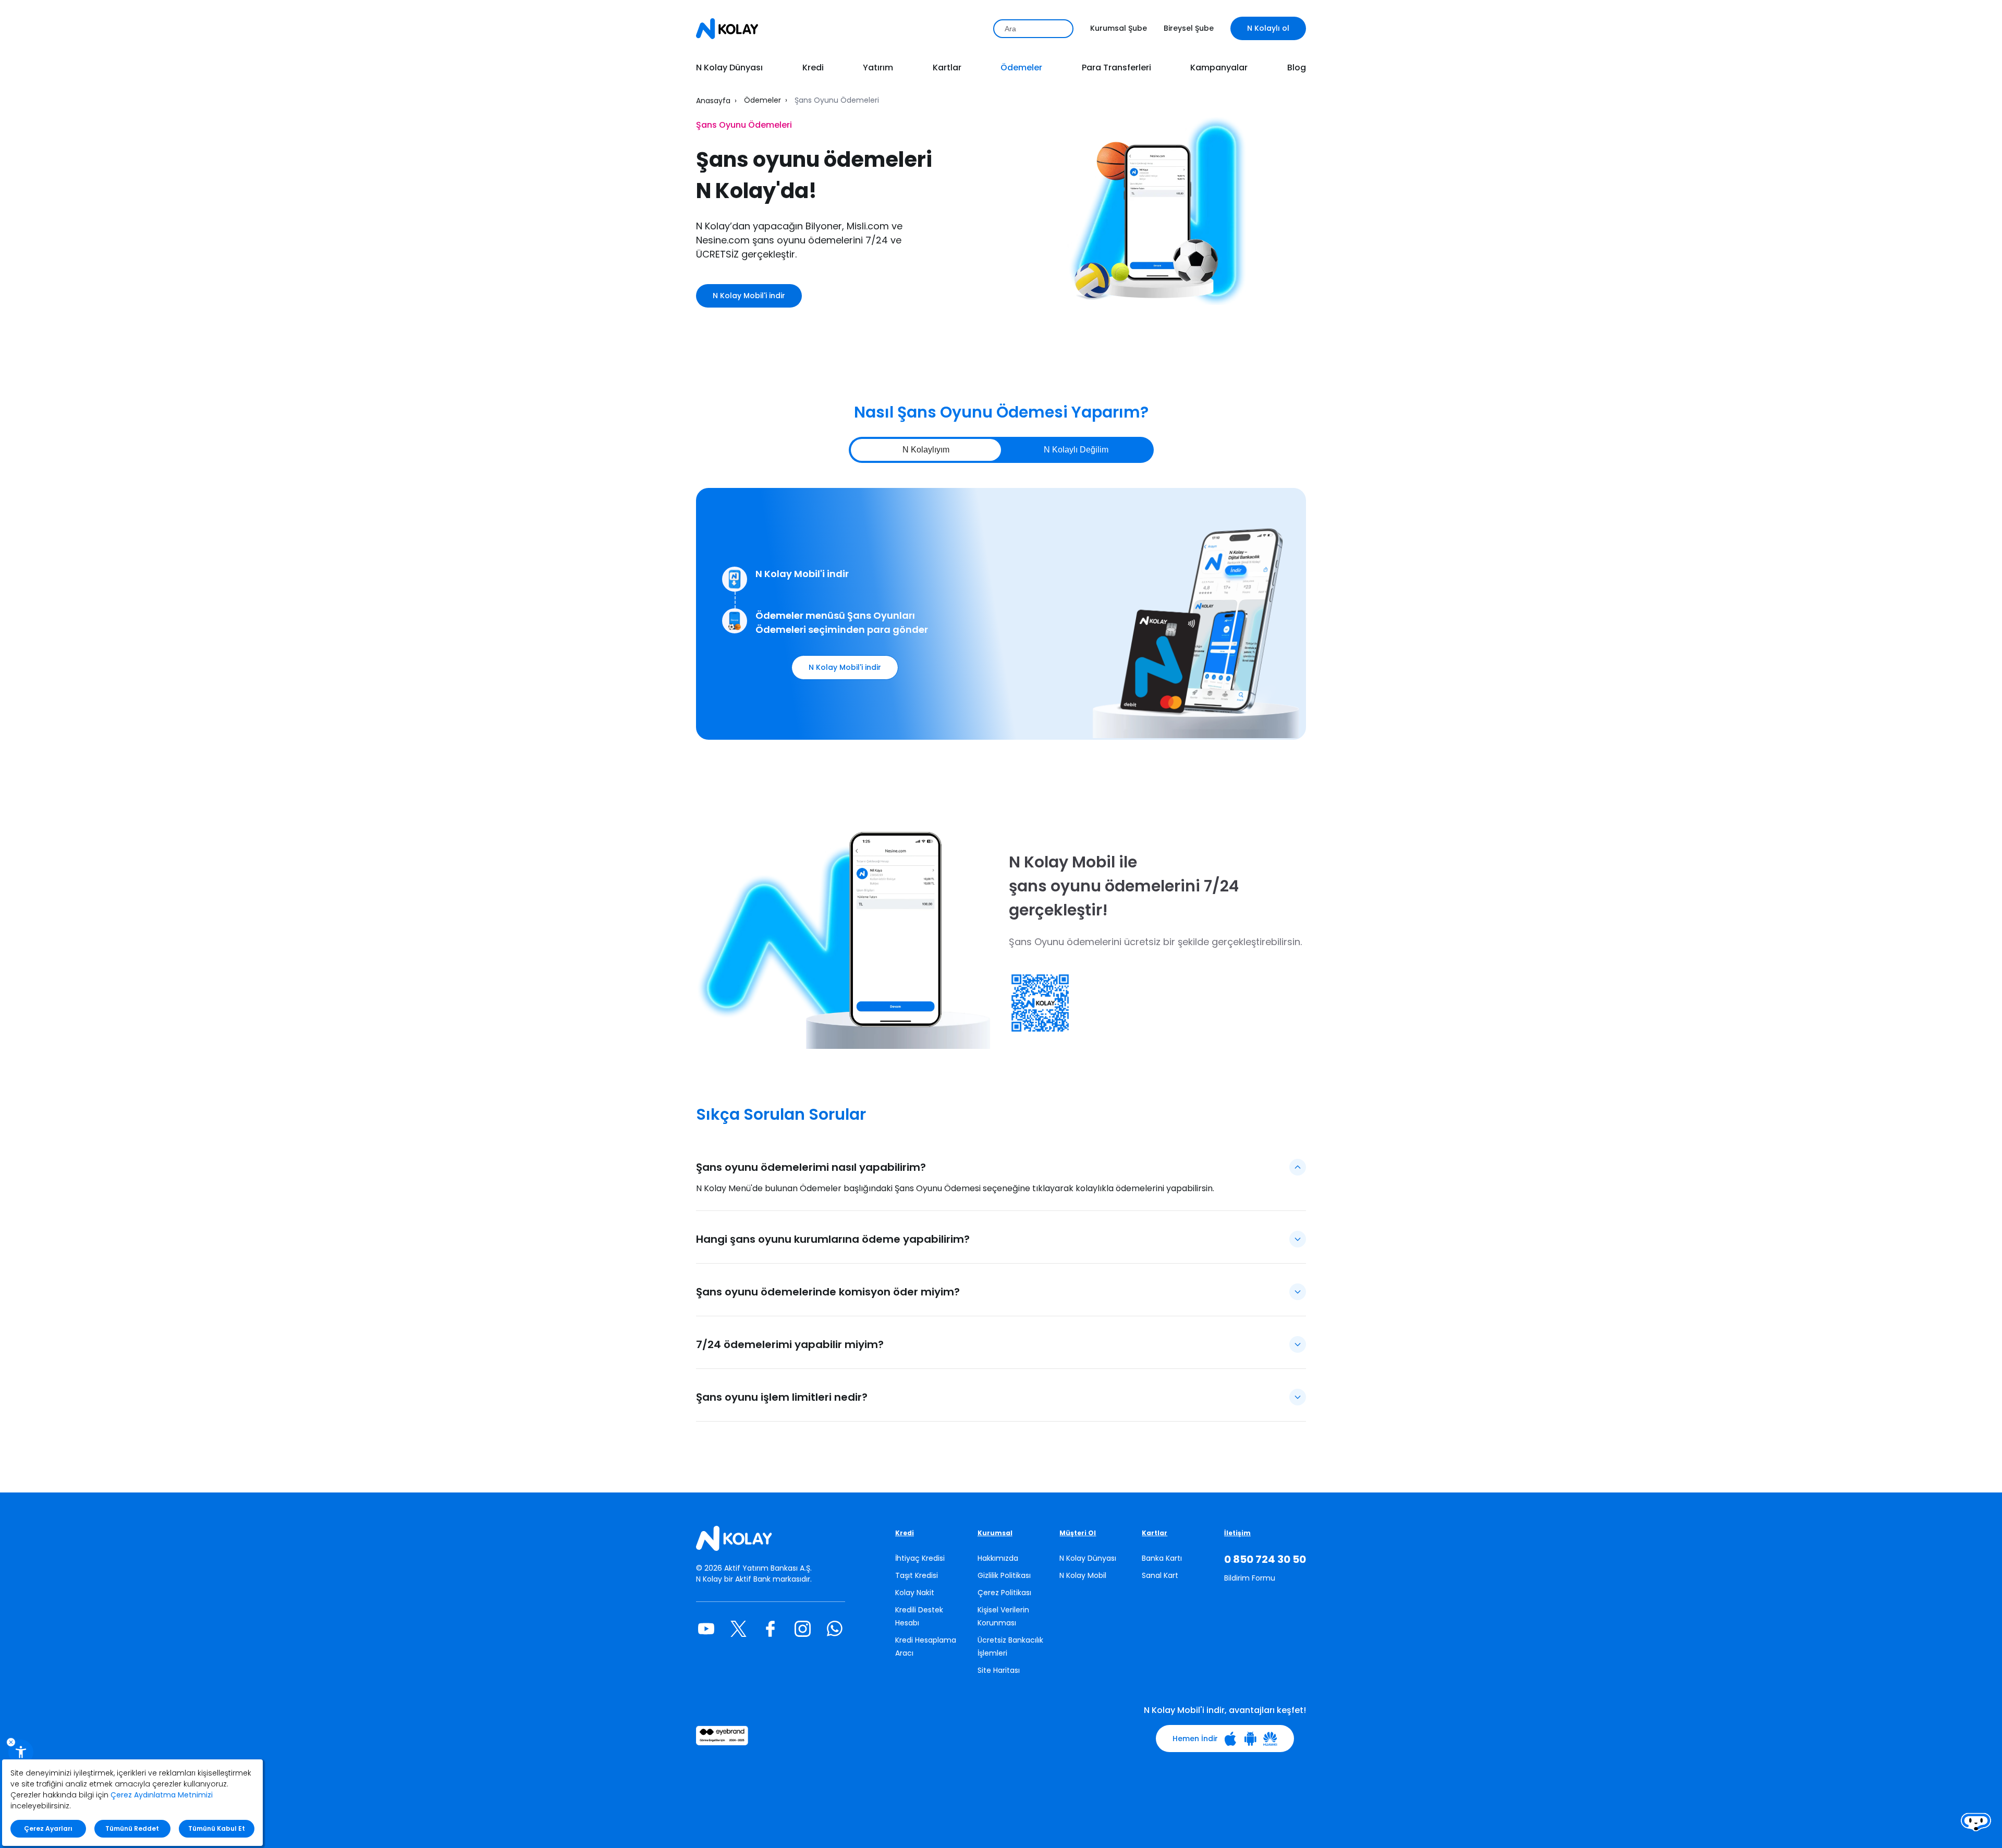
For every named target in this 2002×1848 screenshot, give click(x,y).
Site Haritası (999, 1670)
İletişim (1237, 1533)
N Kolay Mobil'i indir (749, 296)
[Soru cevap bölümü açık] (1298, 1167)
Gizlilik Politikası (1004, 1575)
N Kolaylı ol (1268, 28)
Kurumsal (995, 1533)
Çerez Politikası (1004, 1593)
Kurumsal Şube (1119, 28)
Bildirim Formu (1250, 1578)
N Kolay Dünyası (729, 68)
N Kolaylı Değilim (1076, 450)
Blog (1297, 68)
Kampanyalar (1219, 68)
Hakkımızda (998, 1558)
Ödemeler (1021, 68)
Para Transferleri (1116, 68)
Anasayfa (713, 101)
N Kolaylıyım (926, 450)
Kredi (813, 68)
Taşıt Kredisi (917, 1575)
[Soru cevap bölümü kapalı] (1298, 1239)
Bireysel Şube (1189, 28)
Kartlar (947, 68)
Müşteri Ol (1078, 1533)
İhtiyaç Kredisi (920, 1558)
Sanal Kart (1160, 1575)
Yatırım (878, 68)
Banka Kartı (1162, 1558)
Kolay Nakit (915, 1593)
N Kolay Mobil (1083, 1575)
